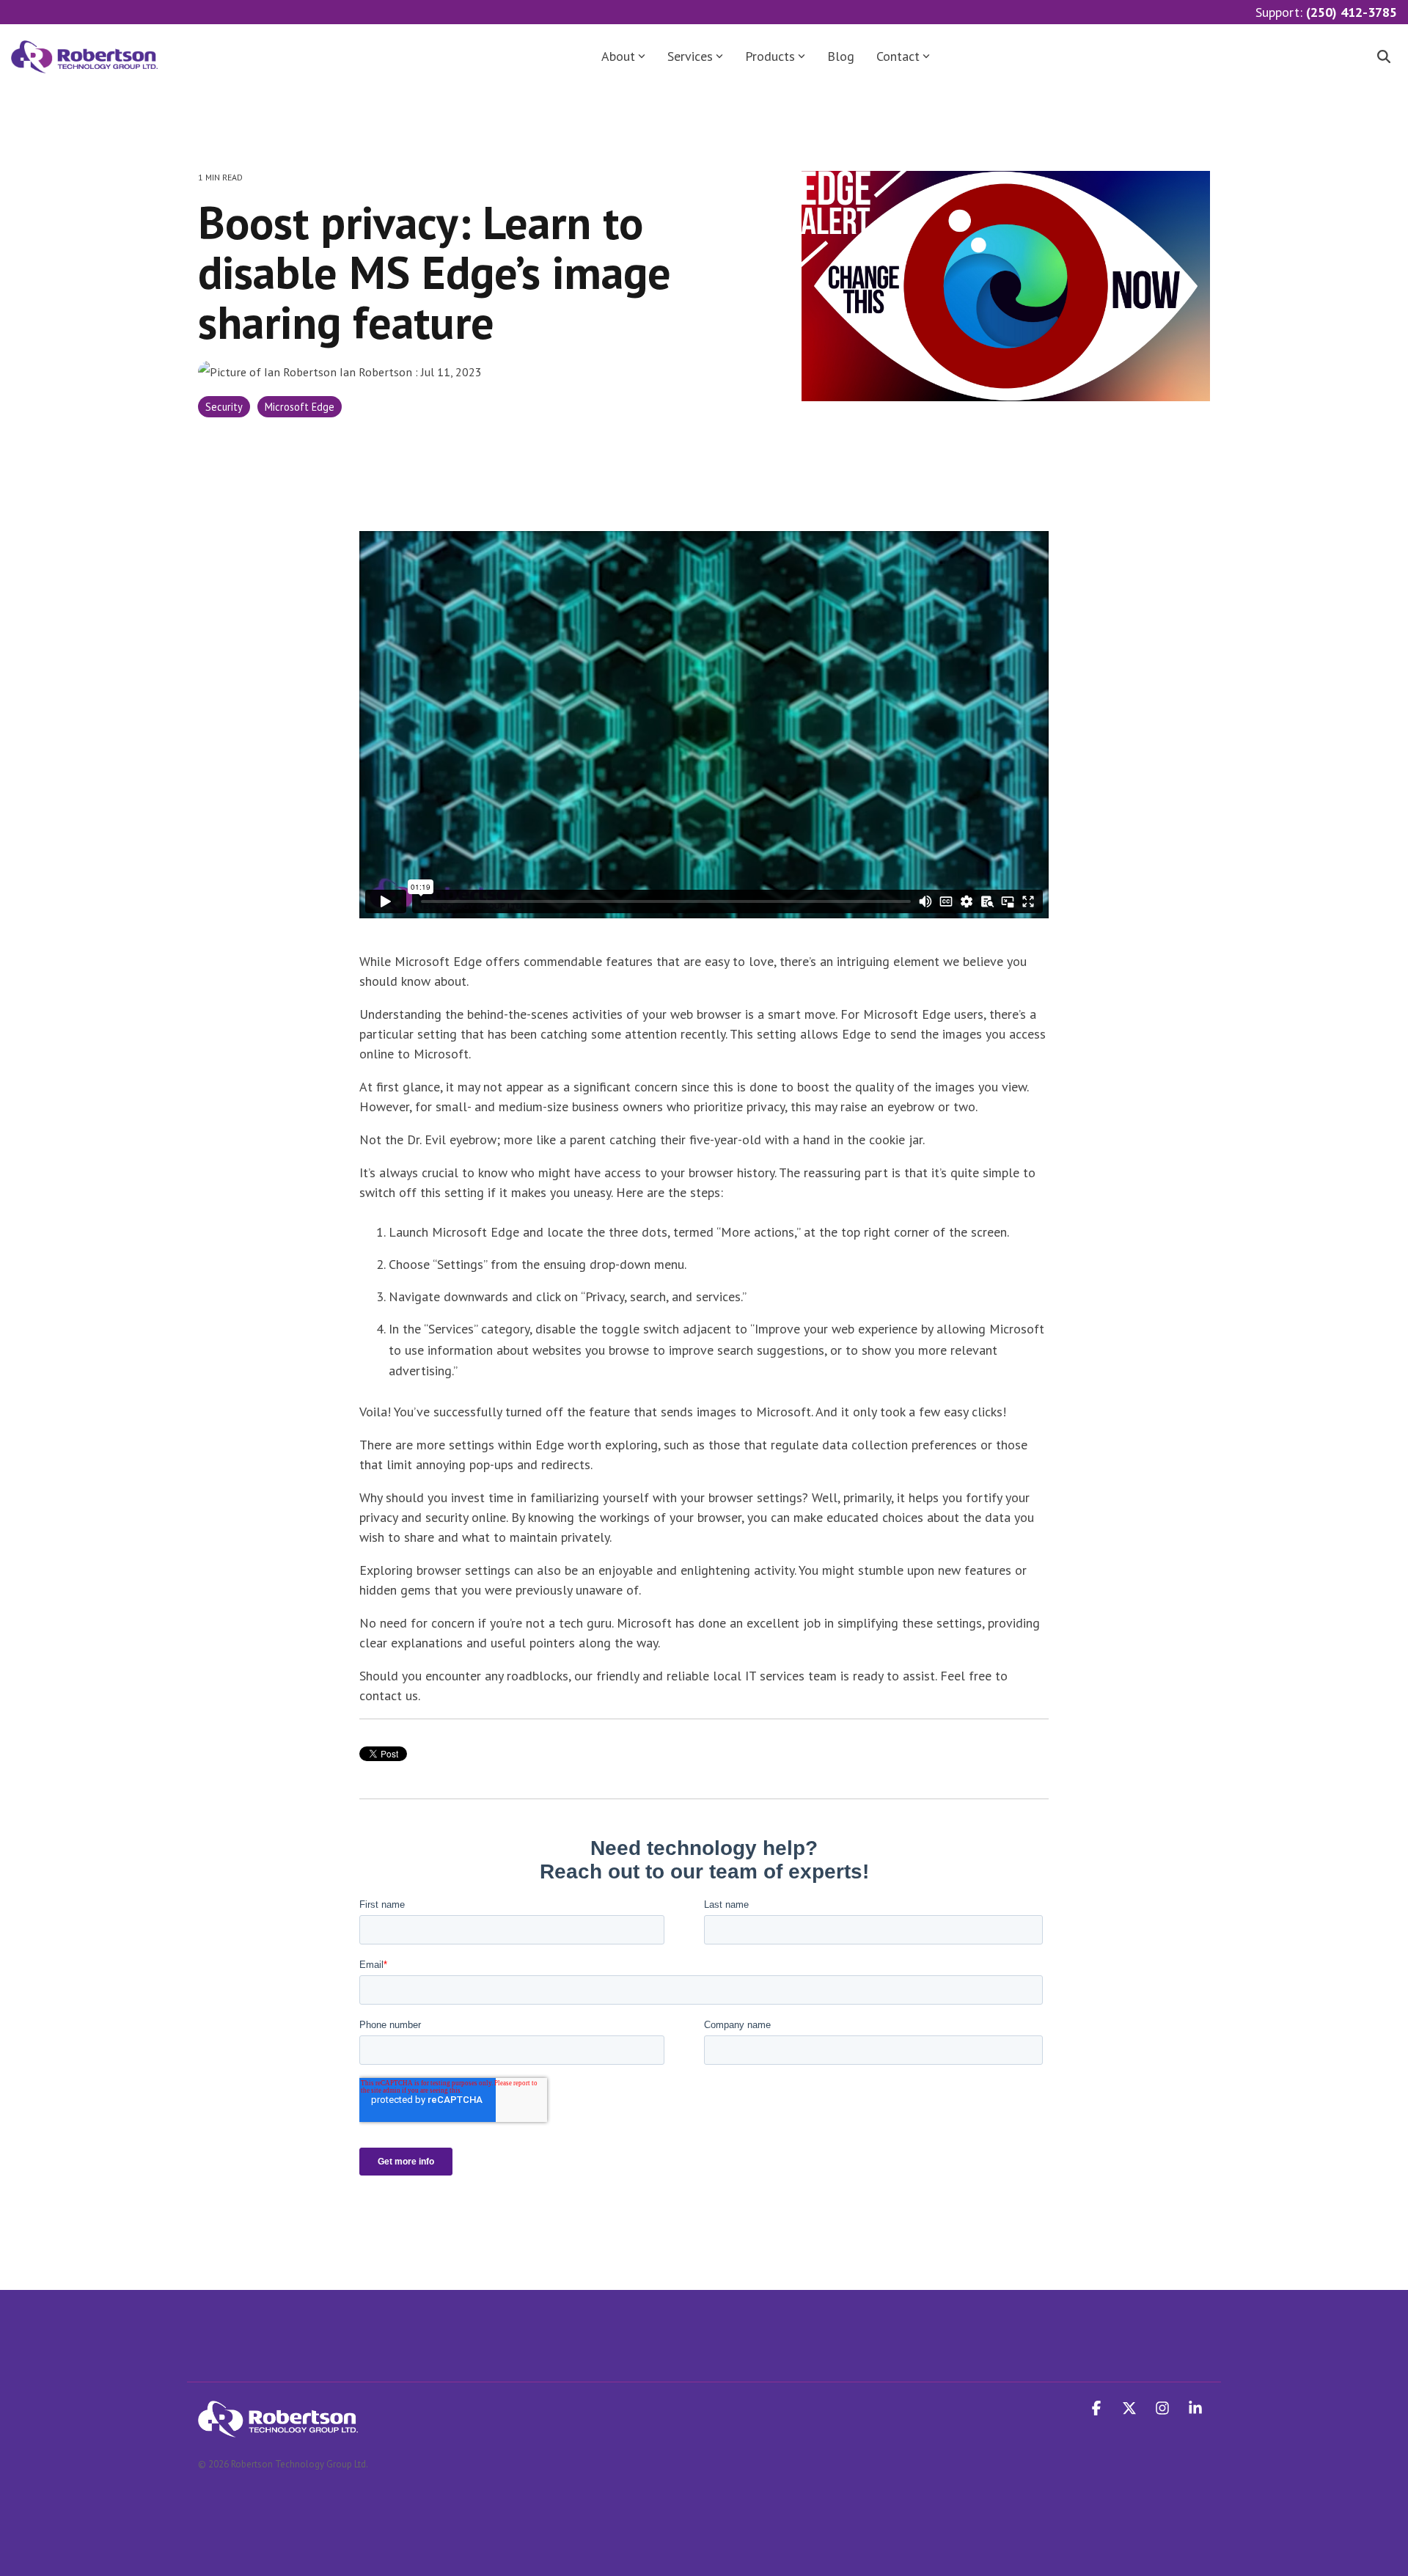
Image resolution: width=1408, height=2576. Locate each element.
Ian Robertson (376, 372)
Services (690, 56)
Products (770, 56)
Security (224, 407)
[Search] (1384, 57)
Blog (841, 56)
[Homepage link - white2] (278, 2429)
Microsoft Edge (300, 407)
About (618, 56)
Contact (898, 56)
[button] (1098, 2409)
